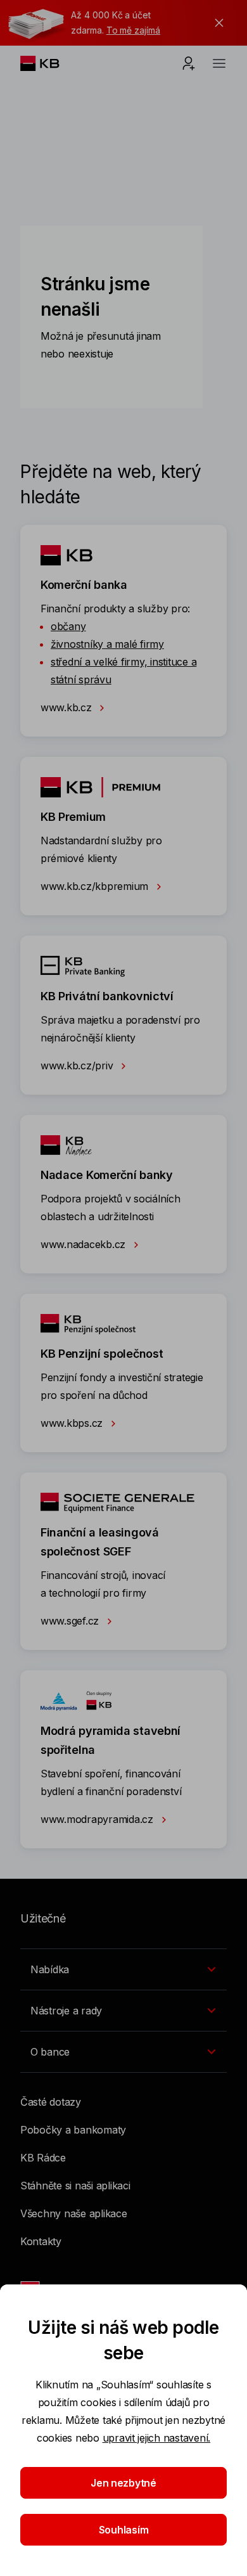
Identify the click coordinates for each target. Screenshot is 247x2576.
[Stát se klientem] (189, 63)
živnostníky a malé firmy (107, 644)
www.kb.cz (67, 707)
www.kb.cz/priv (78, 1066)
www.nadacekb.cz (85, 1244)
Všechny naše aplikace (74, 2213)
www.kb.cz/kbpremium (96, 886)
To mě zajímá (133, 30)
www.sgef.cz (71, 1621)
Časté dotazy (51, 2102)
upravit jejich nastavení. (157, 2438)
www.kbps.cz (73, 1423)
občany (68, 626)
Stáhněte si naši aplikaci (75, 2186)
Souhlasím (124, 2530)
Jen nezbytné (123, 2483)
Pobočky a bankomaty (73, 2130)
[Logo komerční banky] (50, 63)
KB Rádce (43, 2158)
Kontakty (41, 2241)
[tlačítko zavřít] (216, 23)
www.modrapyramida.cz (98, 1819)
